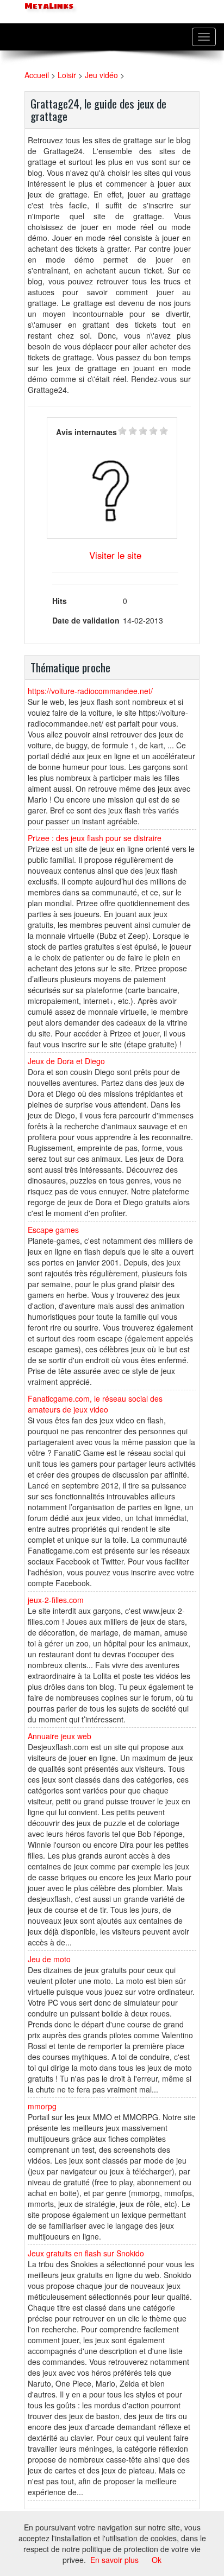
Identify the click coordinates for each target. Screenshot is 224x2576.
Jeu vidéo (101, 75)
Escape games (53, 1230)
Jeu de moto (49, 1959)
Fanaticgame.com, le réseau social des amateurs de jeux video (95, 1404)
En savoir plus (114, 2560)
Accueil (37, 75)
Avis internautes (86, 432)
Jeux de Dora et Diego (66, 1061)
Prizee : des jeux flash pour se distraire (95, 838)
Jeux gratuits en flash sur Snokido (86, 2253)
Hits (60, 601)
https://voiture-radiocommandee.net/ (90, 691)
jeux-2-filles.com (56, 1600)
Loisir (67, 75)
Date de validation (86, 620)
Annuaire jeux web (60, 1736)
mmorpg (42, 2106)
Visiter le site (115, 555)
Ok (157, 2560)
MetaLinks (48, 6)
